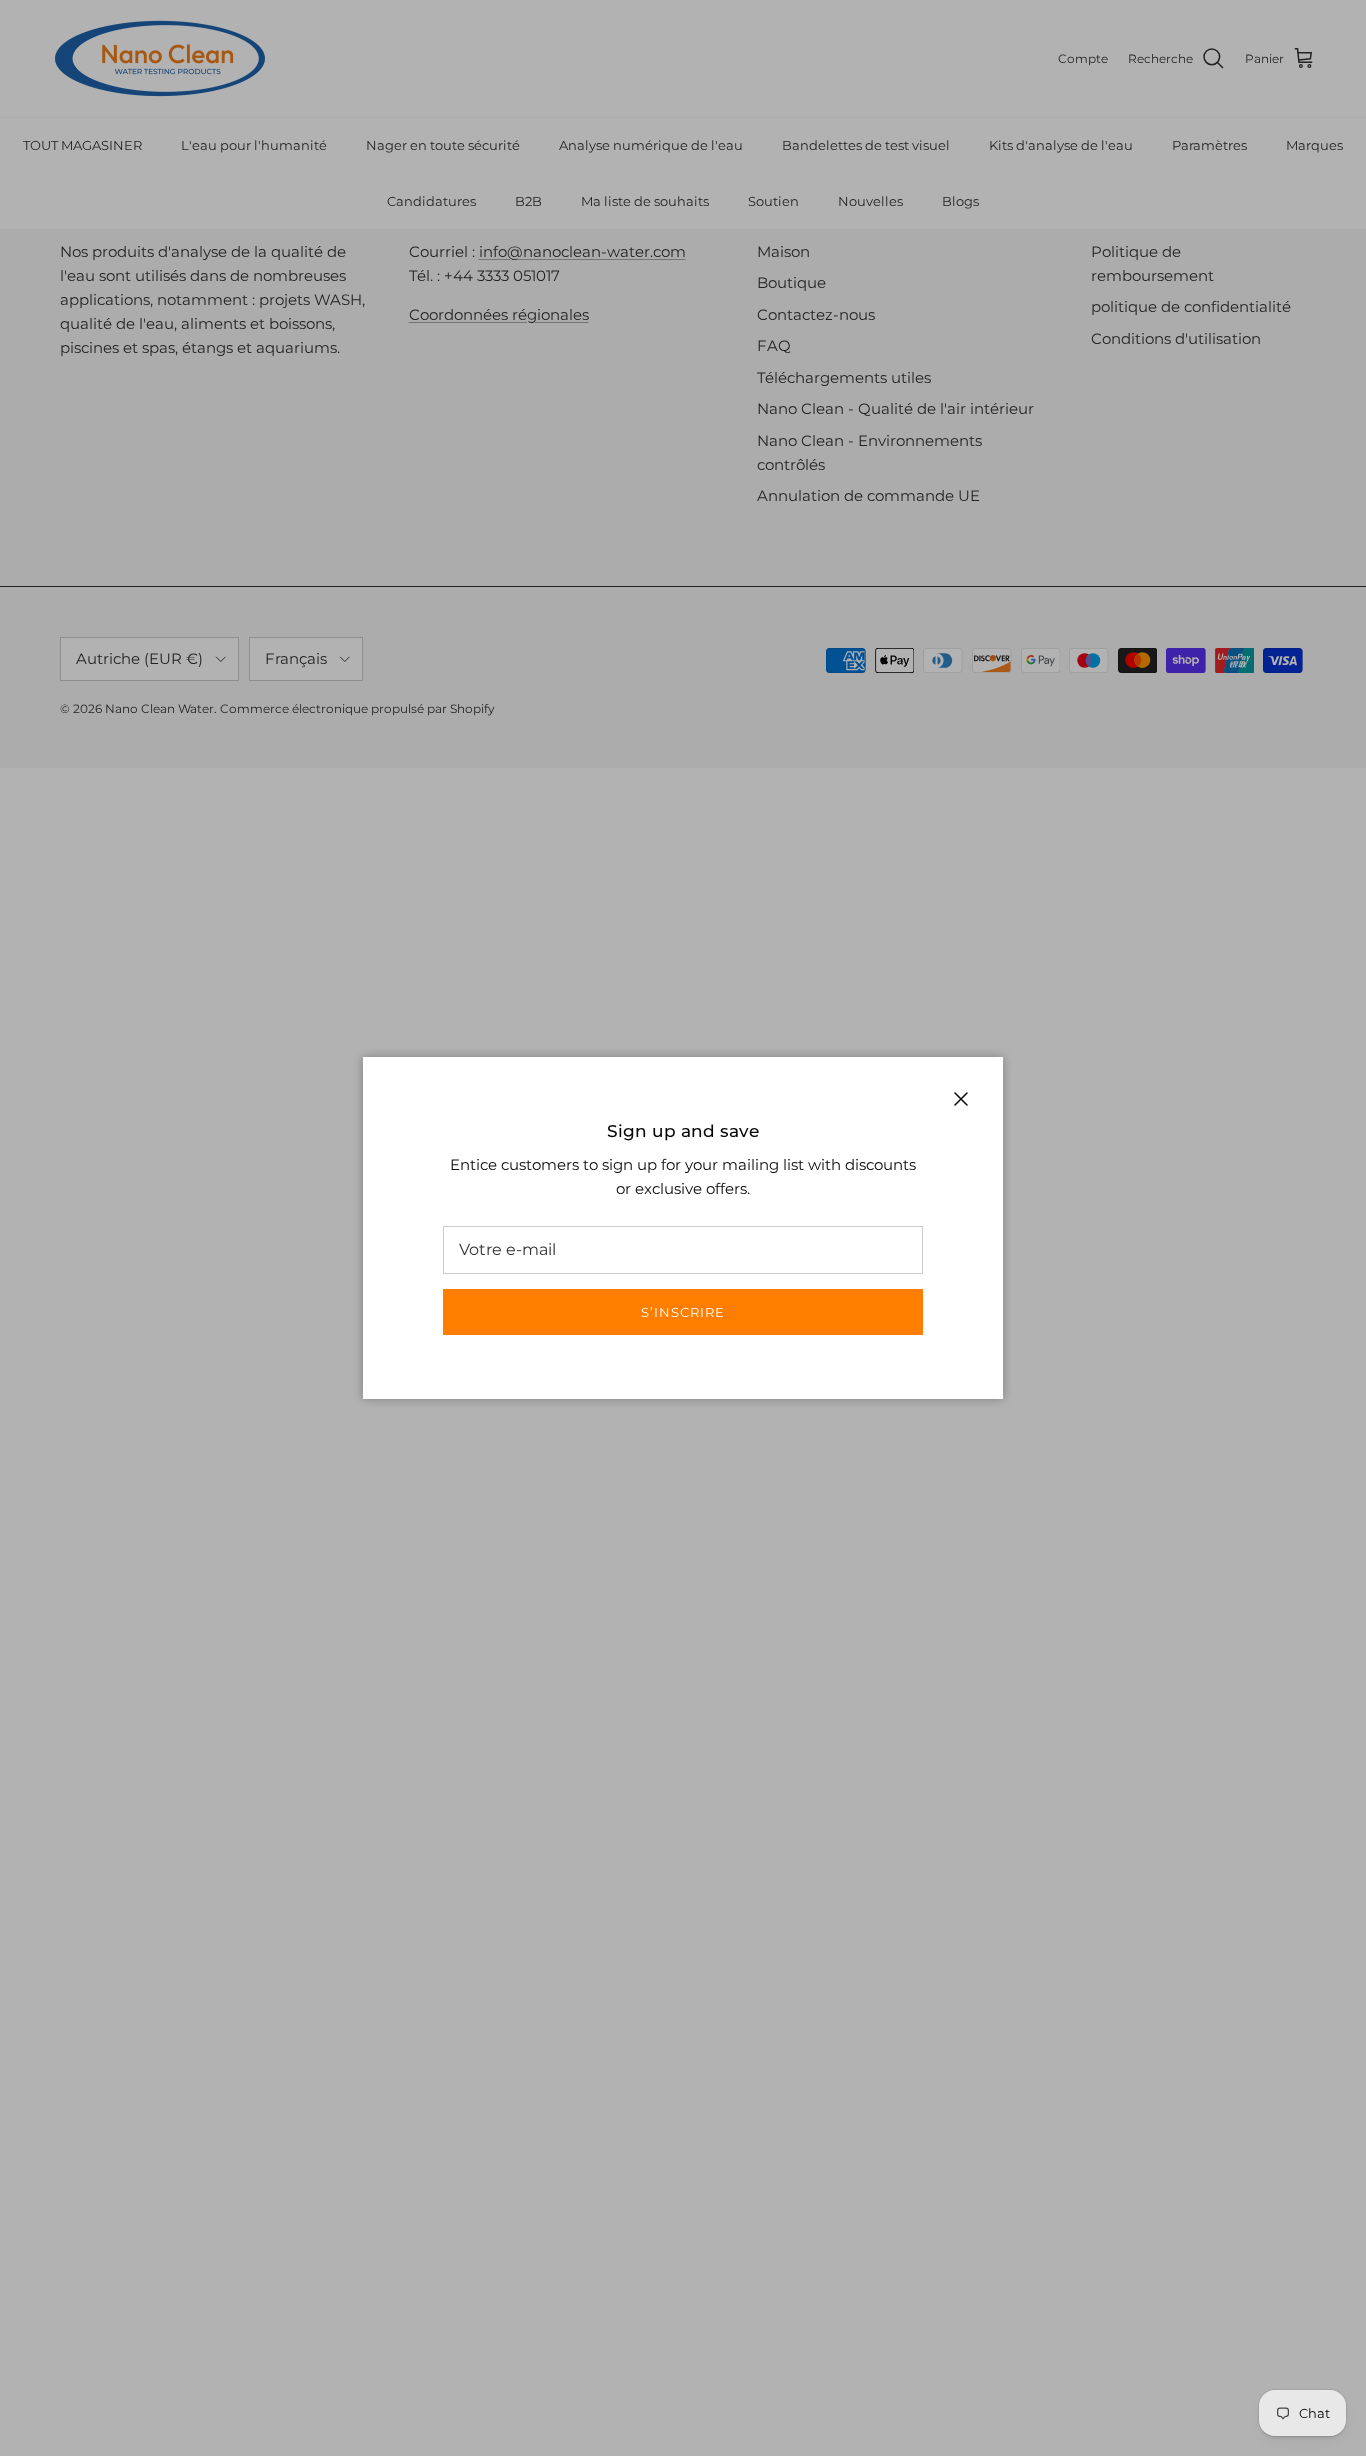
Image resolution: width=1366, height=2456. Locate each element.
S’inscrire (683, 1312)
